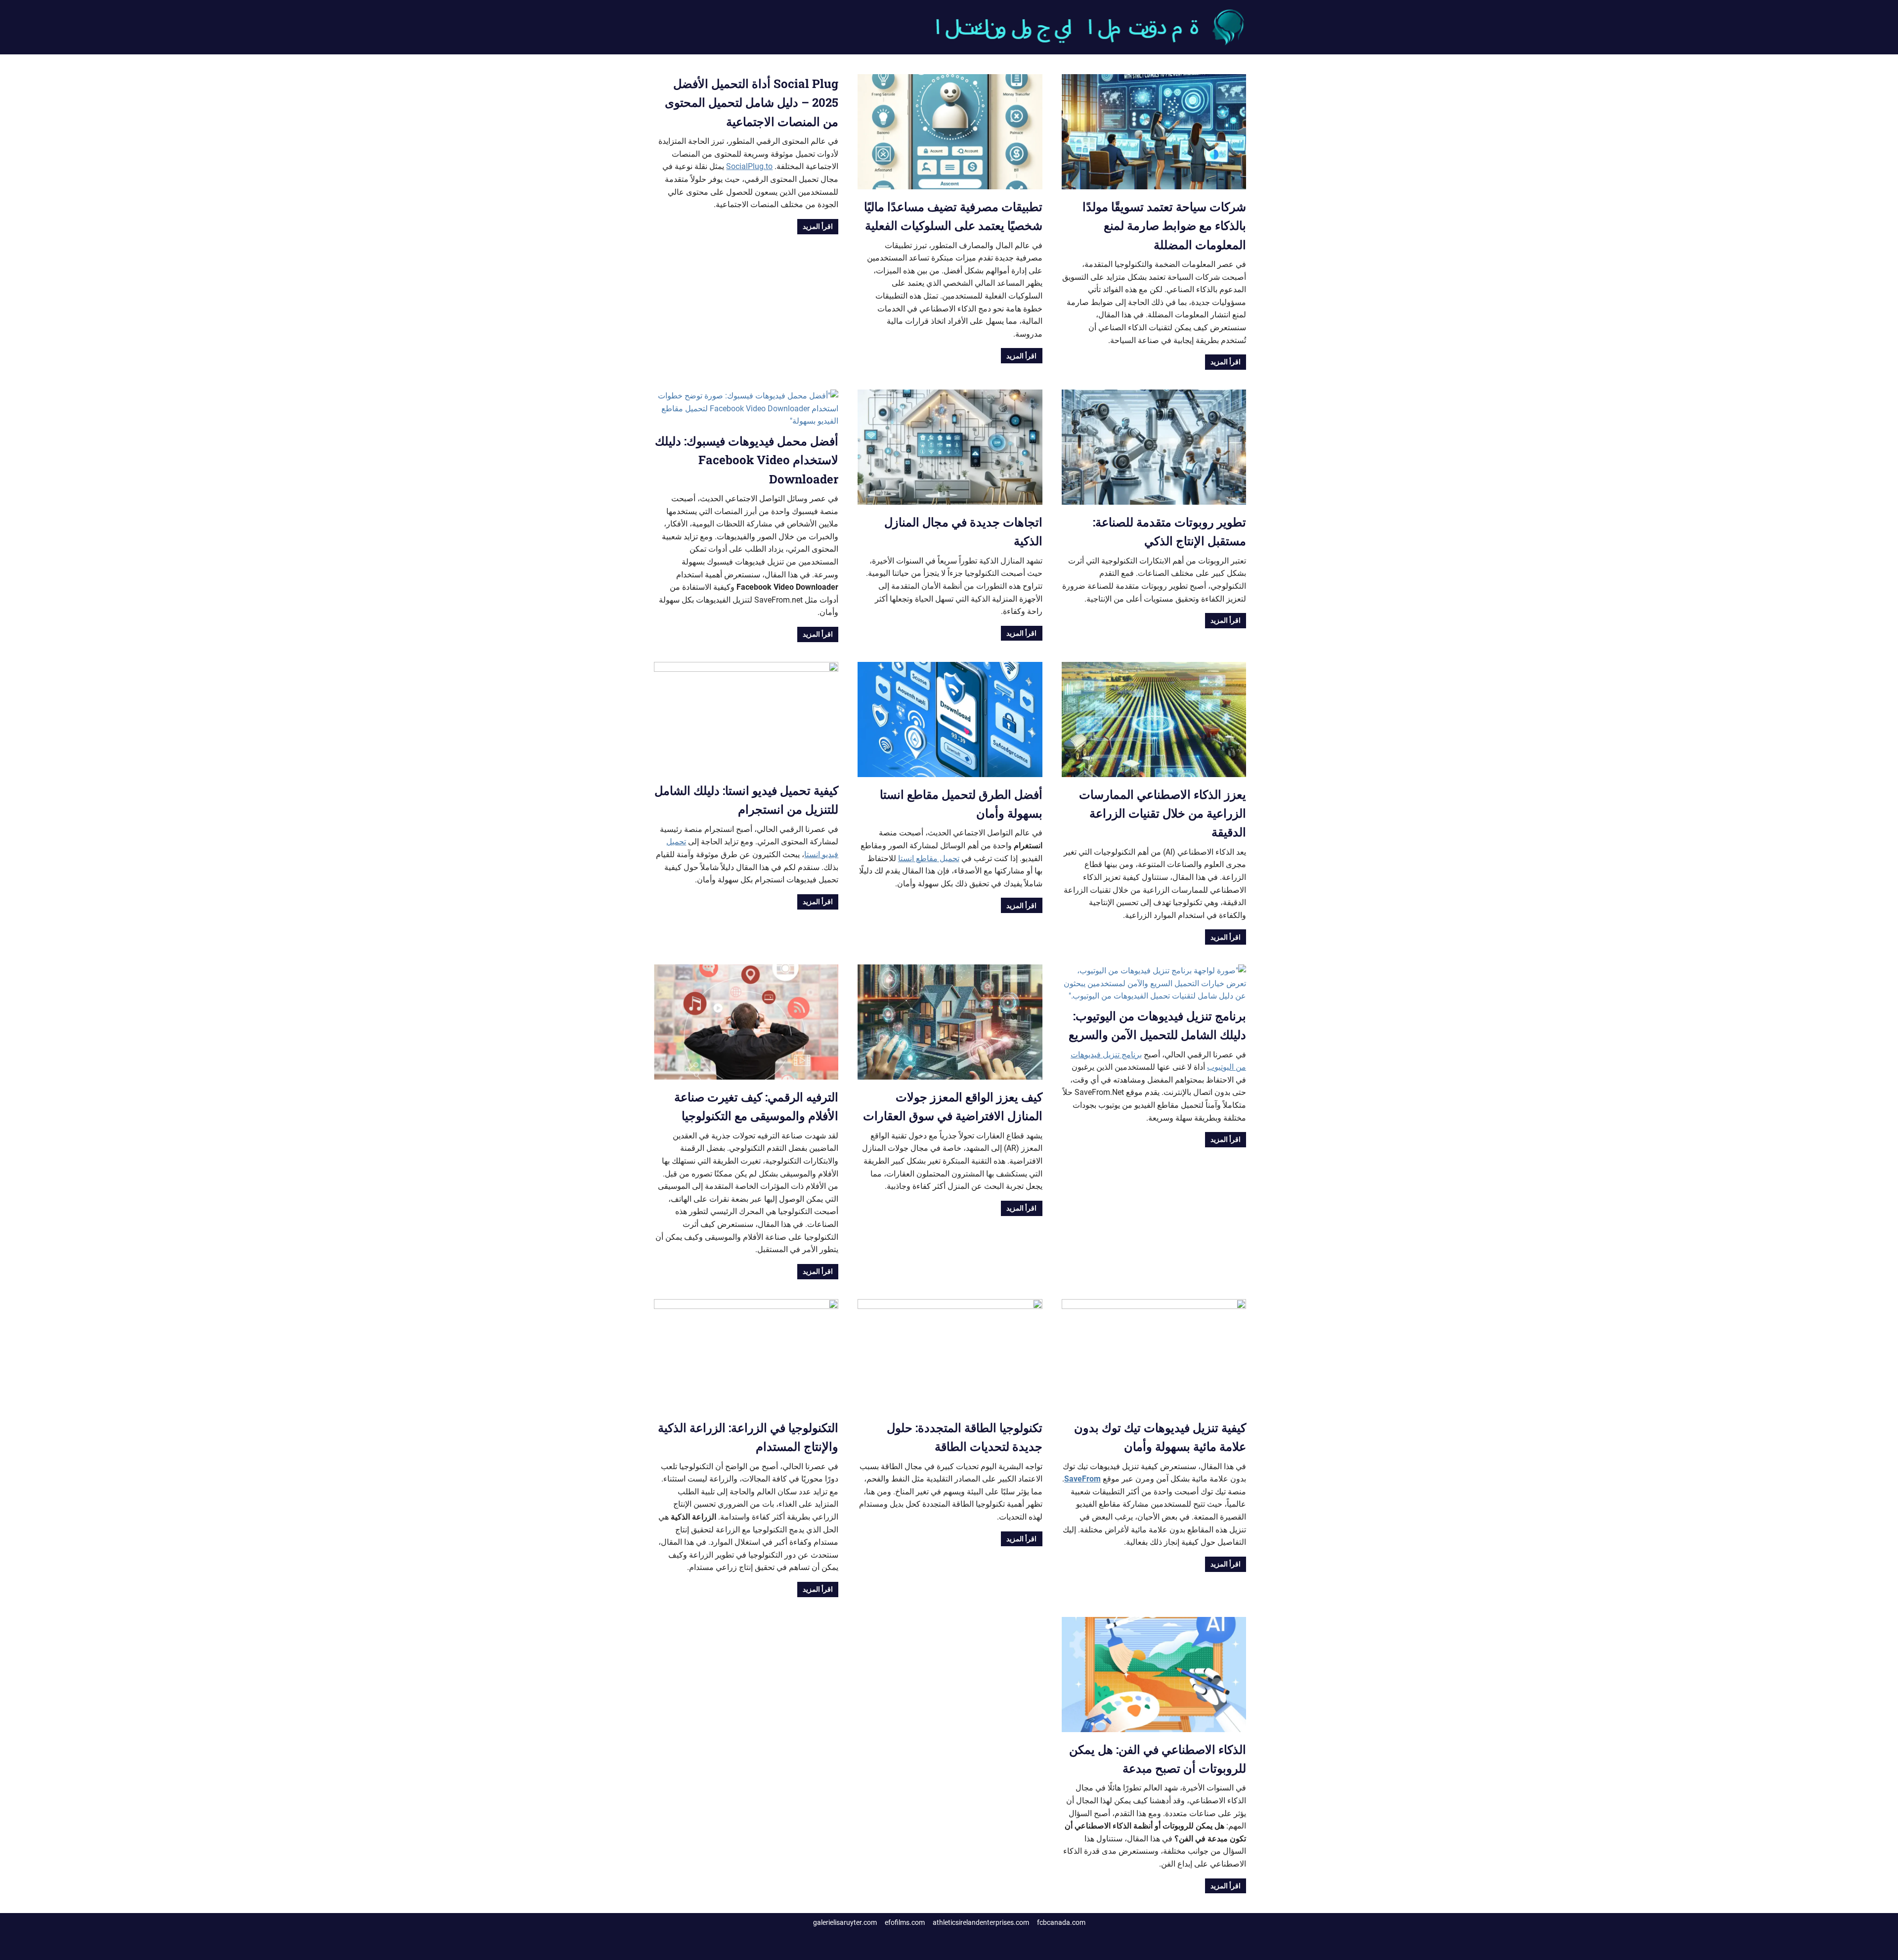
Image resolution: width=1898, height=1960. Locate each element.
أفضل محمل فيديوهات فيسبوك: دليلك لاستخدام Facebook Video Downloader (747, 460)
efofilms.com (905, 1922)
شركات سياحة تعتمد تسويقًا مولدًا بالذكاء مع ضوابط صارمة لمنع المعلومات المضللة (1164, 226)
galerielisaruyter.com (845, 1922)
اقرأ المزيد (1226, 362)
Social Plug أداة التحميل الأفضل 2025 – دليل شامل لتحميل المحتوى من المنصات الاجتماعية (752, 103)
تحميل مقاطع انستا (929, 858)
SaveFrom (1082, 1479)
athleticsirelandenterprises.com (981, 1922)
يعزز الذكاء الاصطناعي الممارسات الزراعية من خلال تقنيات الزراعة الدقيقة (1163, 813)
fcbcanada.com (1061, 1922)
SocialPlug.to (749, 166)
